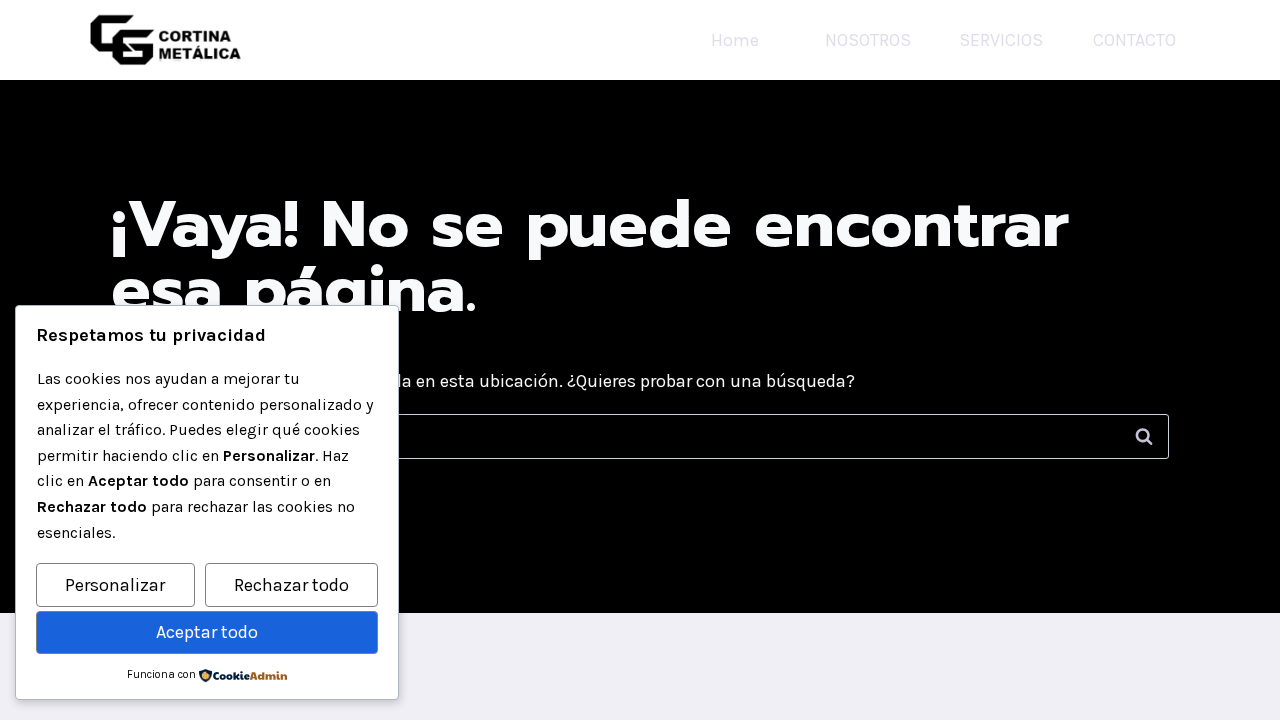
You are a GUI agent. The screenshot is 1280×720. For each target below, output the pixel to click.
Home (735, 40)
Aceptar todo (207, 632)
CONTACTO (1134, 40)
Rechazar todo (291, 585)
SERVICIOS (1001, 40)
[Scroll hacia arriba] (1234, 684)
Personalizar (115, 585)
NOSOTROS (868, 40)
